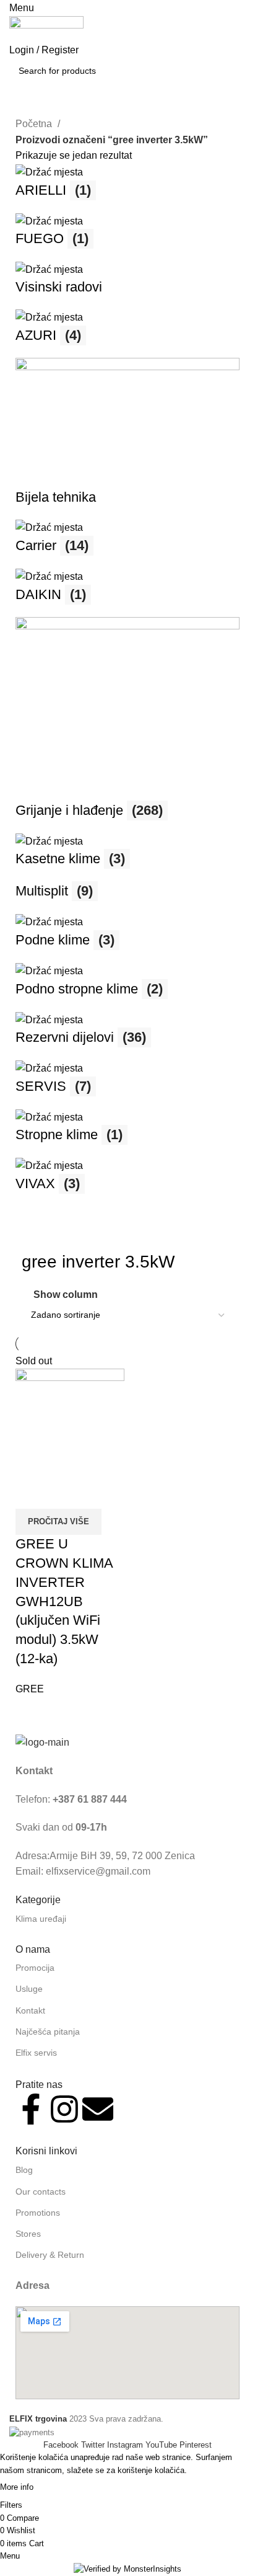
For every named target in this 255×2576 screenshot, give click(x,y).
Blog (24, 2170)
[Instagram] (64, 2109)
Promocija (35, 1968)
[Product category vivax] (127, 685)
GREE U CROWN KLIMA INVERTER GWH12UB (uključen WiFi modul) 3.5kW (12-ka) (64, 1601)
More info (17, 2488)
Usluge (29, 1989)
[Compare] (31, 1493)
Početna (35, 124)
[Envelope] (98, 2109)
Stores (28, 2234)
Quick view (64, 1493)
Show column (66, 1295)
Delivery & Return (50, 2255)
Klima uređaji (41, 1919)
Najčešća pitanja (48, 2032)
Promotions (38, 2213)
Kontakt (30, 2010)
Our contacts (41, 2192)
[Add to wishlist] (98, 1493)
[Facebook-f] (31, 2109)
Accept (60, 2488)
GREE (30, 1689)
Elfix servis (36, 2053)
